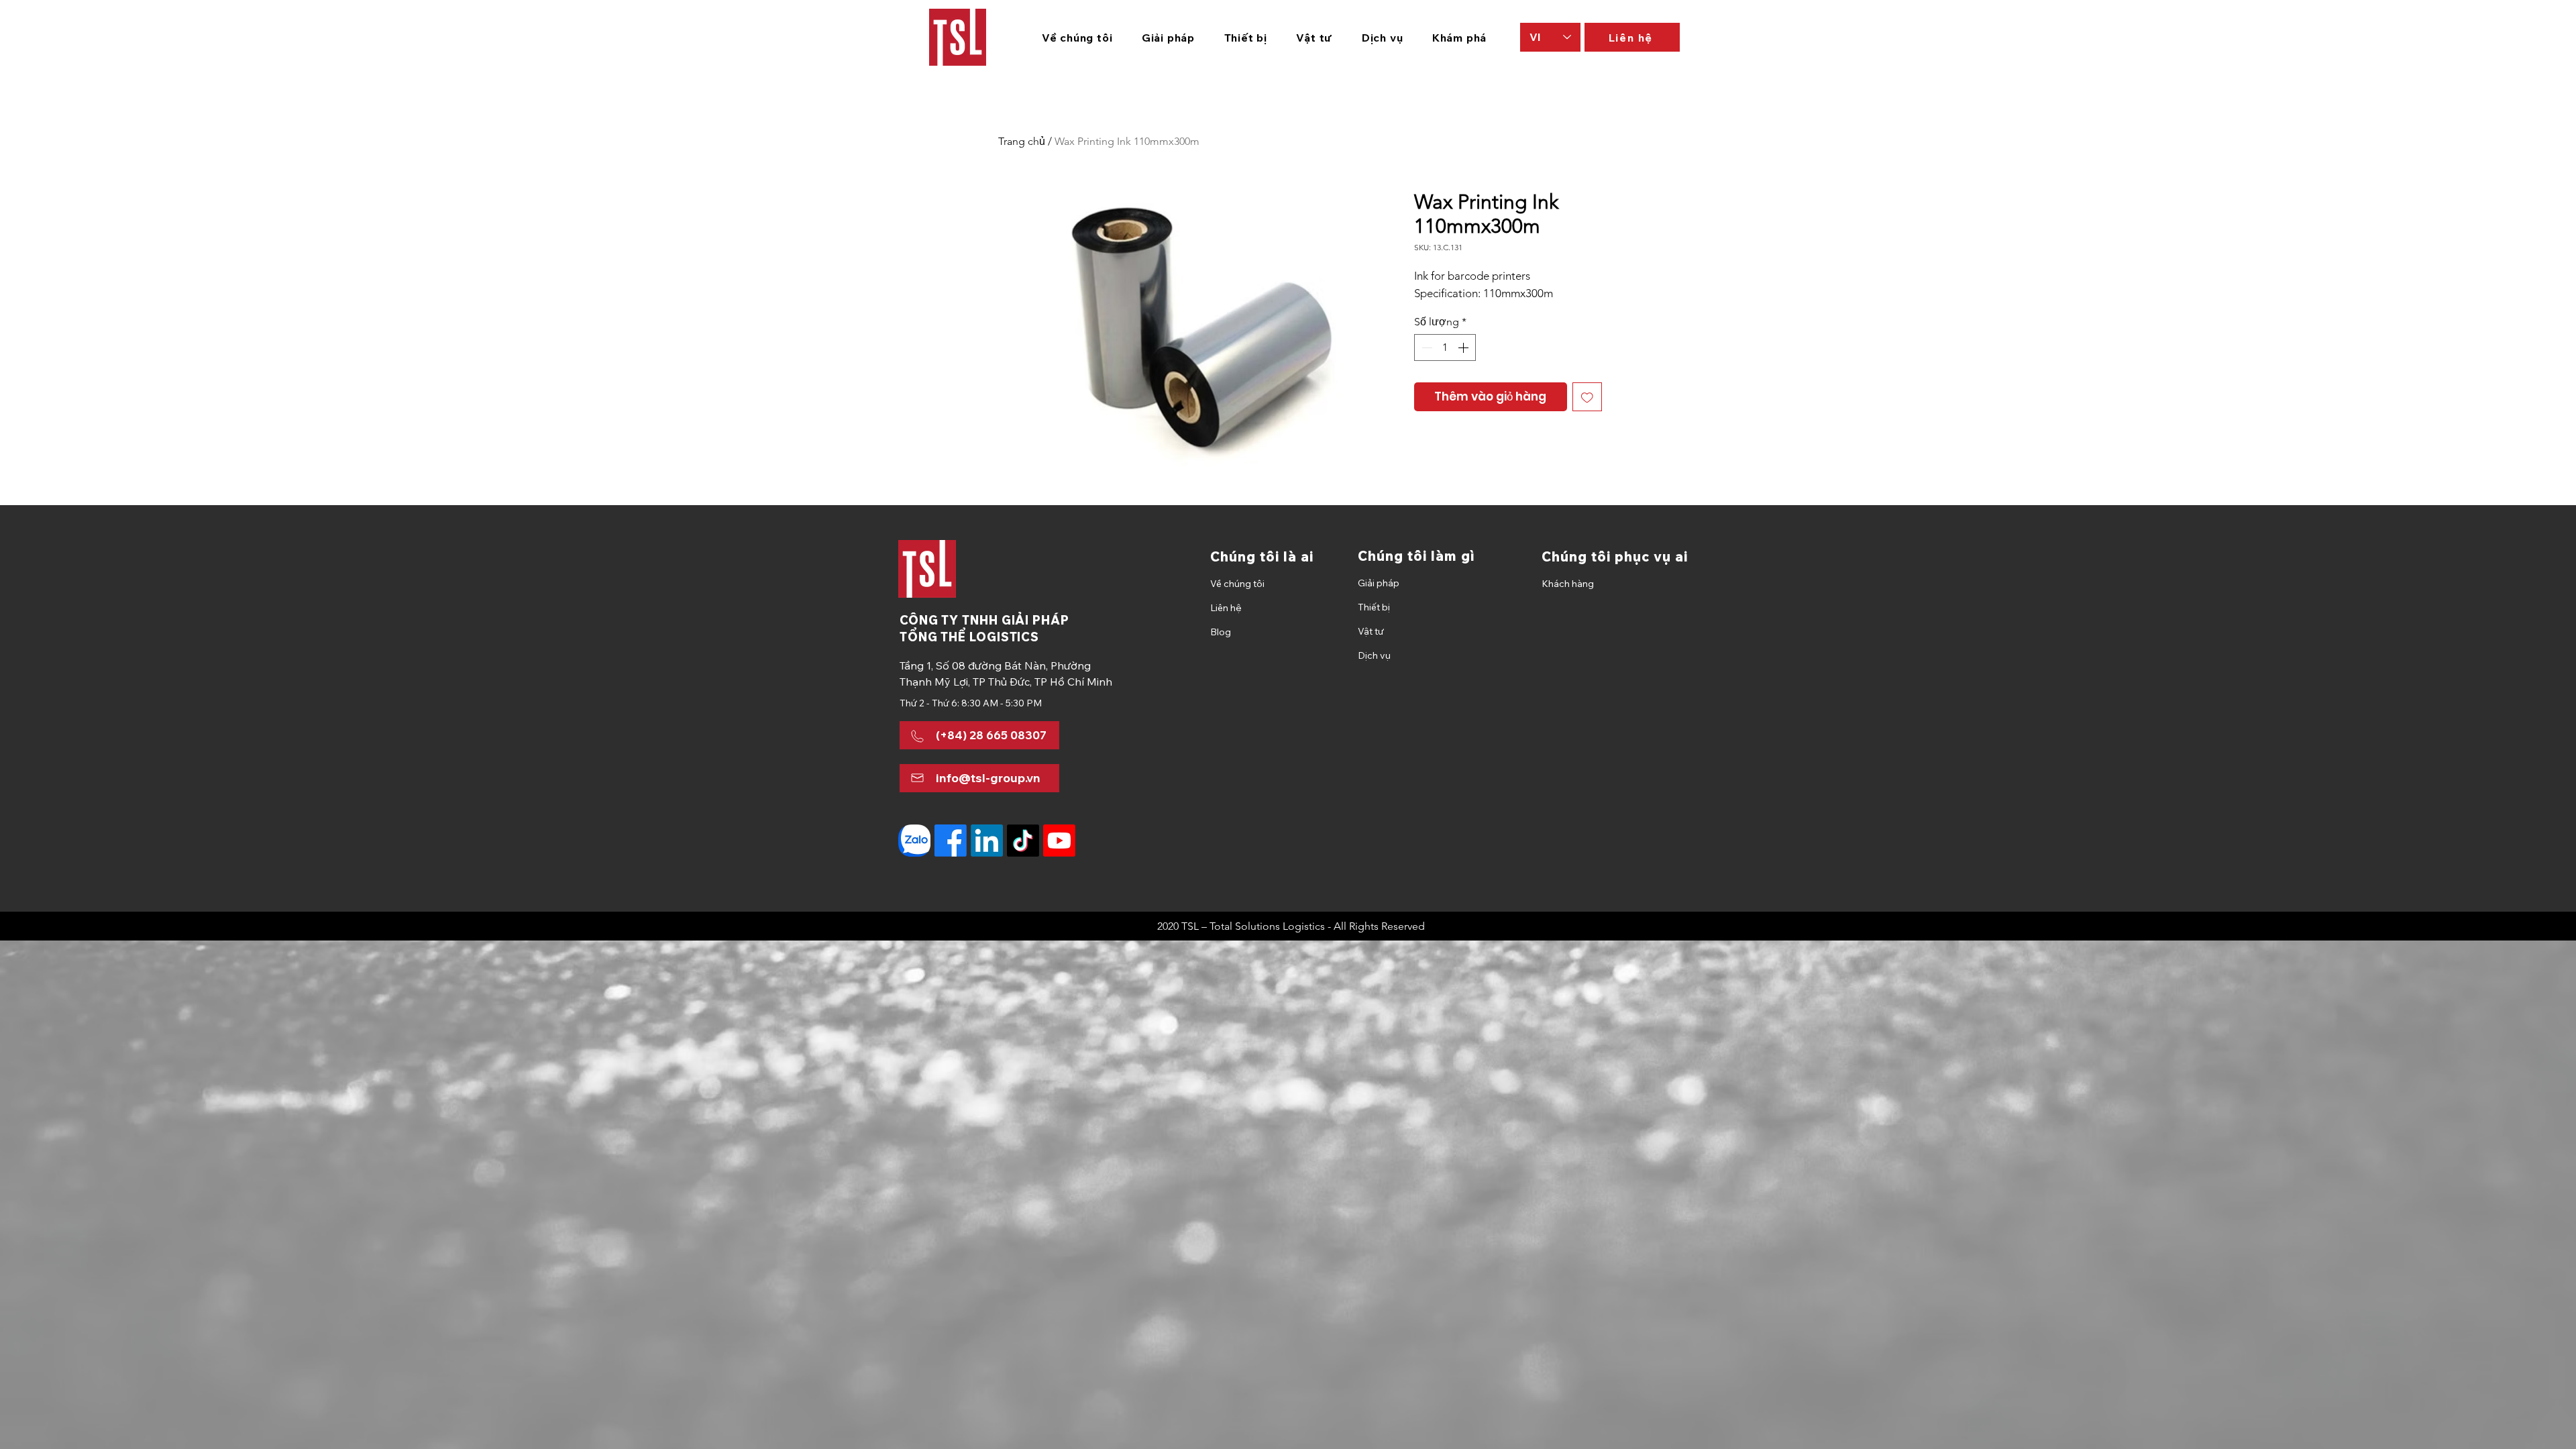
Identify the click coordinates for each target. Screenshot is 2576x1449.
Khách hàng (1568, 584)
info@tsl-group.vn (988, 778)
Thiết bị (1374, 607)
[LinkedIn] (987, 841)
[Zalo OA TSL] (914, 841)
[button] (1168, 38)
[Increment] (1464, 347)
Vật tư (1371, 631)
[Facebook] (951, 841)
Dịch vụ (1374, 655)
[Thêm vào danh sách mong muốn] (1587, 397)
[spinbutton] (1445, 347)
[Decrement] (1426, 347)
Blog (1221, 632)
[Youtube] (1059, 841)
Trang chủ (1022, 141)
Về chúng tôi (1237, 584)
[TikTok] (1023, 841)
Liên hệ (1226, 608)
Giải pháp (1379, 583)
